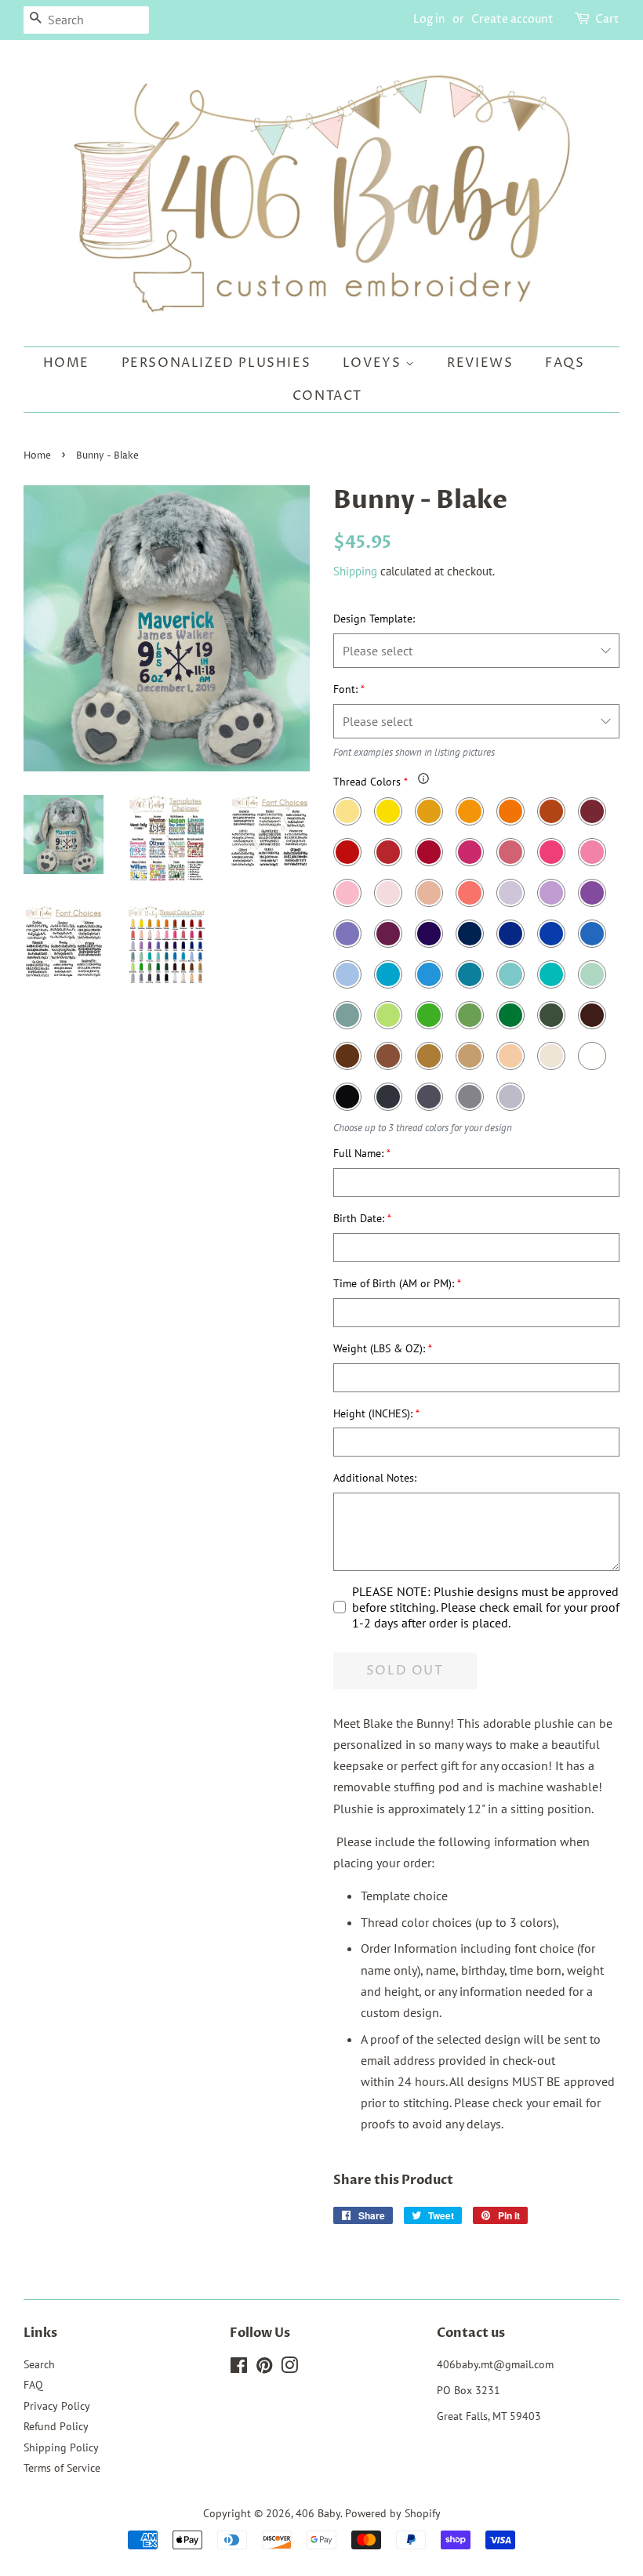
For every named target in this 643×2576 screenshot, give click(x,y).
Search (39, 2364)
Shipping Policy (61, 2447)
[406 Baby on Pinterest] (264, 2368)
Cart (607, 19)
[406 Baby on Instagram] (289, 2368)
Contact (327, 396)
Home (66, 363)
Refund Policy (56, 2426)
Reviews (480, 363)
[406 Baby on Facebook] (239, 2368)
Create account (512, 19)
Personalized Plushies (216, 363)
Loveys (374, 363)
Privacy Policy (57, 2406)
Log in (429, 19)
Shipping (355, 571)
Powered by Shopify (393, 2513)
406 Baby (318, 2513)
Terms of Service (62, 2468)
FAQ (33, 2385)
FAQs (565, 363)
